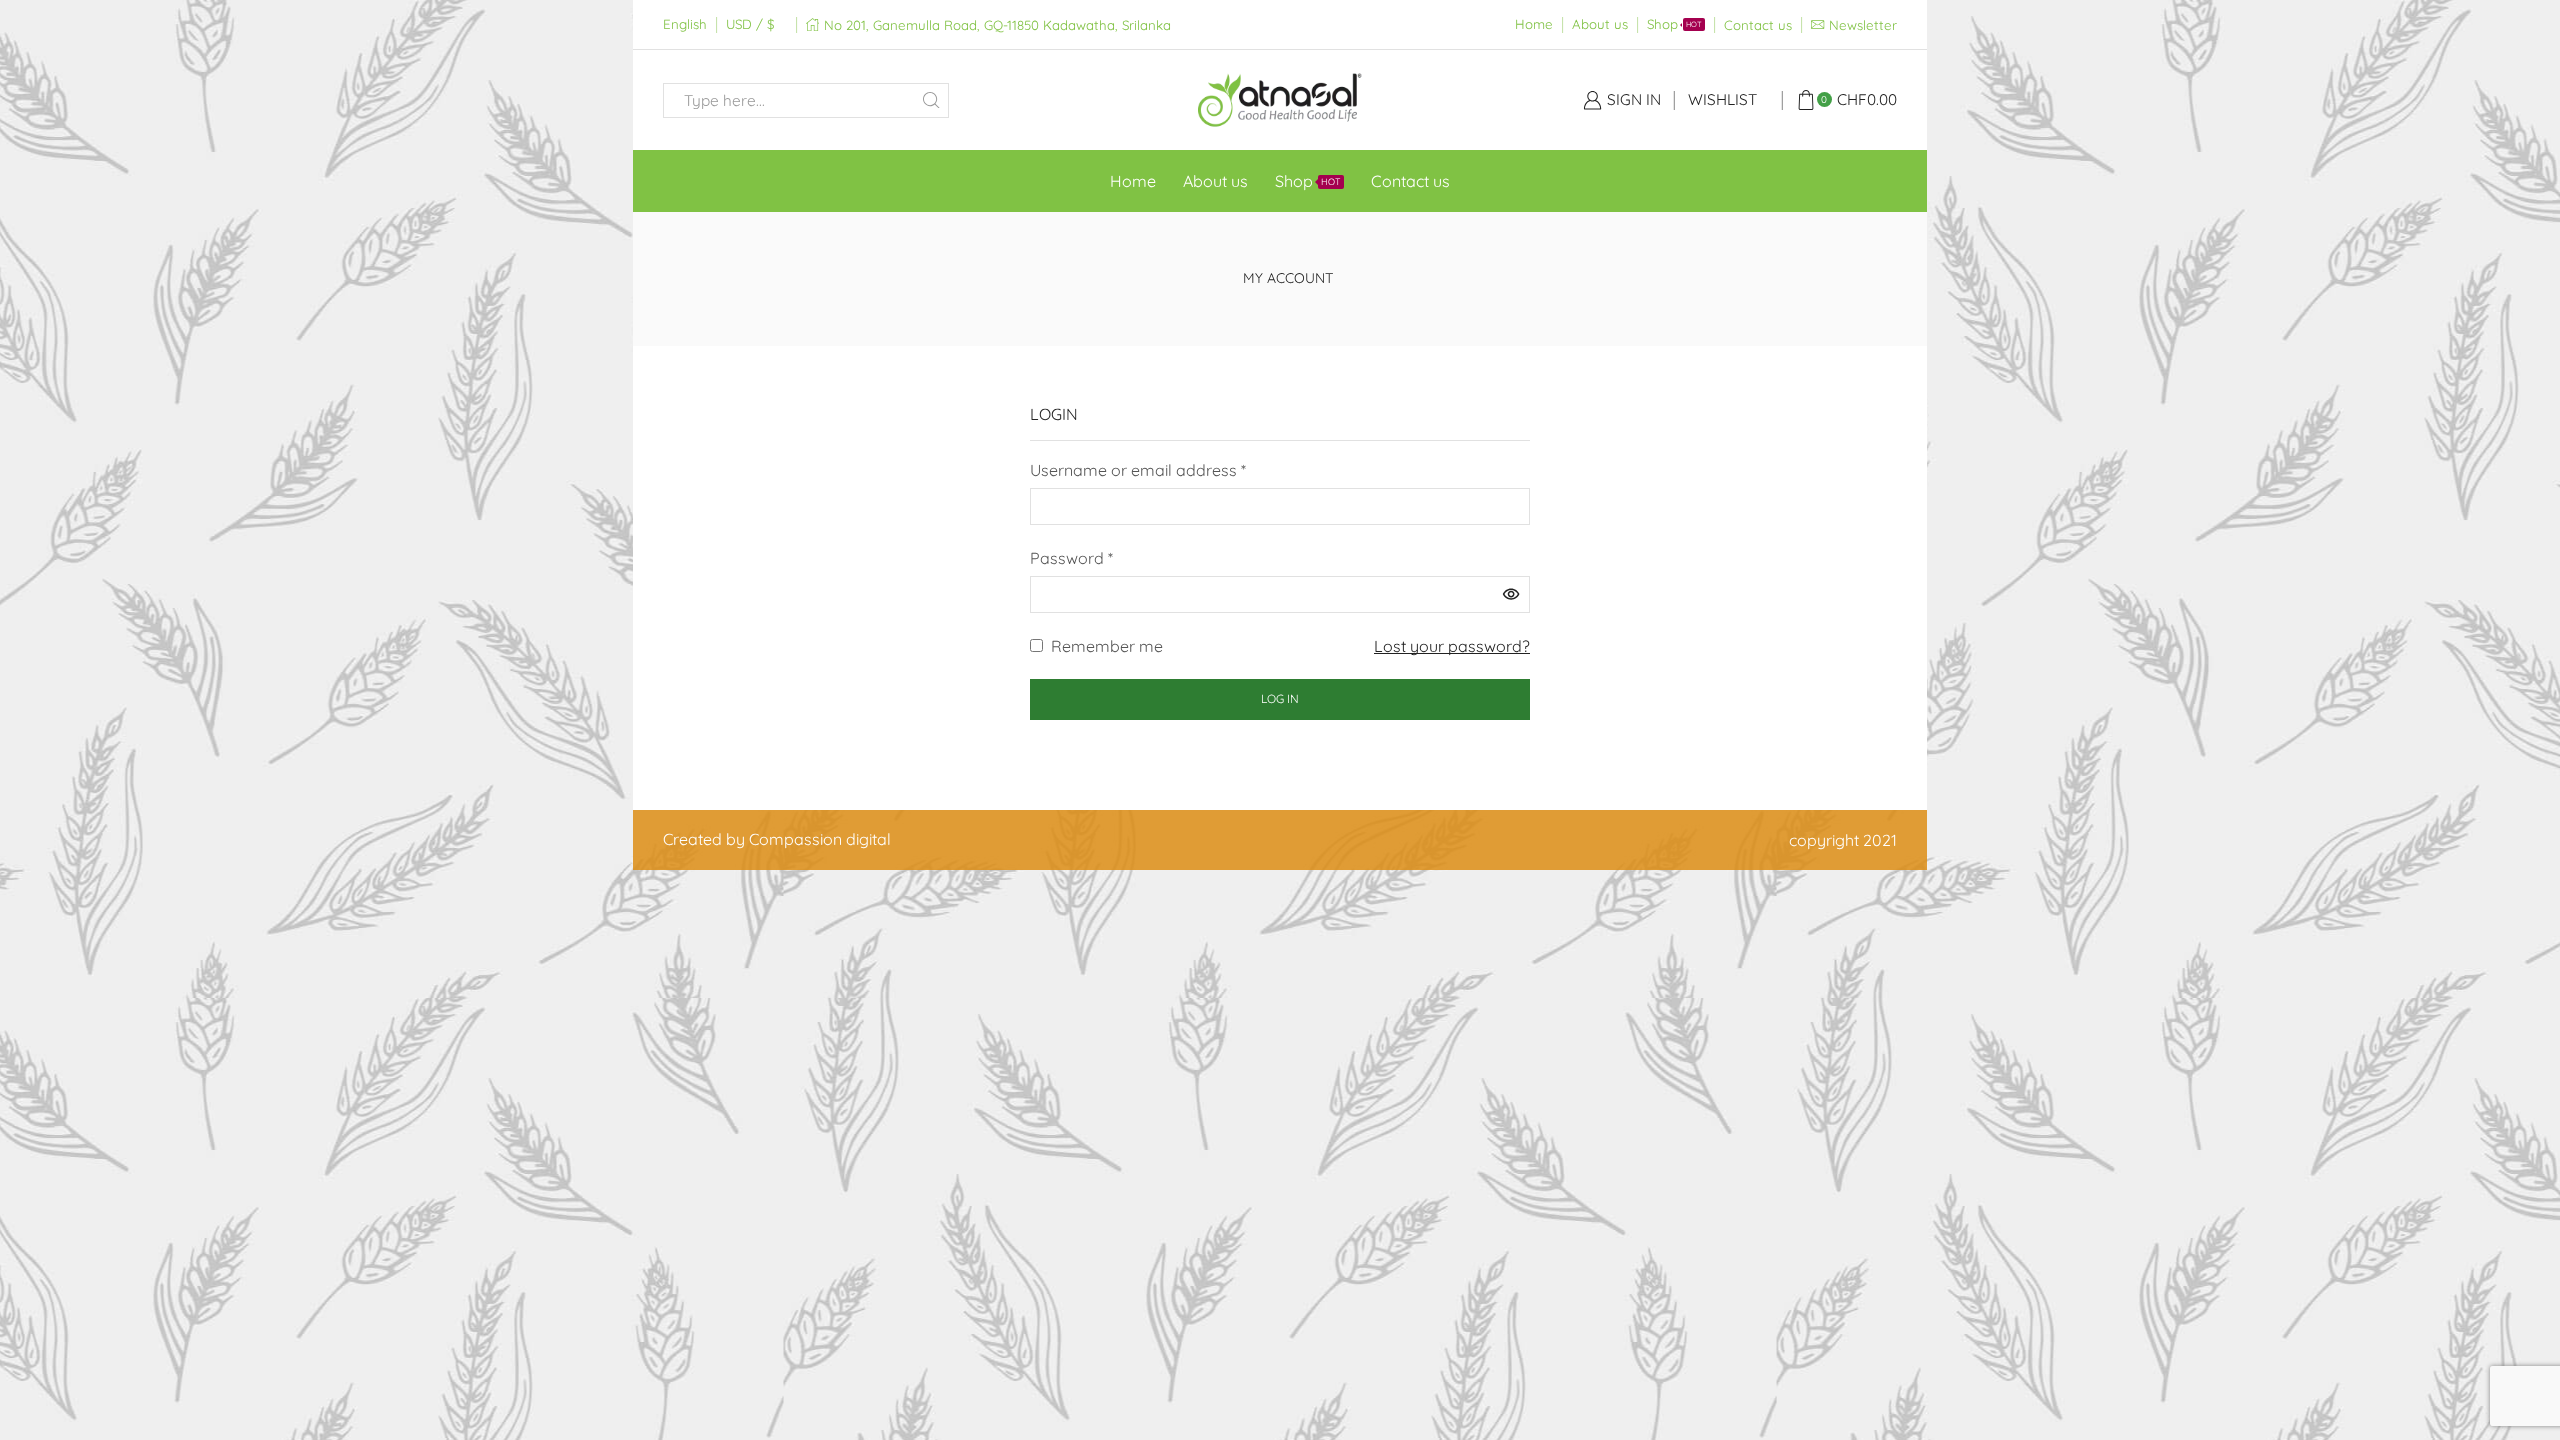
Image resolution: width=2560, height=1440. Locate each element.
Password (1071, 556)
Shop (1674, 24)
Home (1534, 24)
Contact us (1758, 25)
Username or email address (1138, 468)
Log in (1280, 698)
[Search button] (931, 100)
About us (1600, 24)
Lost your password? (1452, 646)
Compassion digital (820, 839)
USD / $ (750, 24)
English (685, 24)
